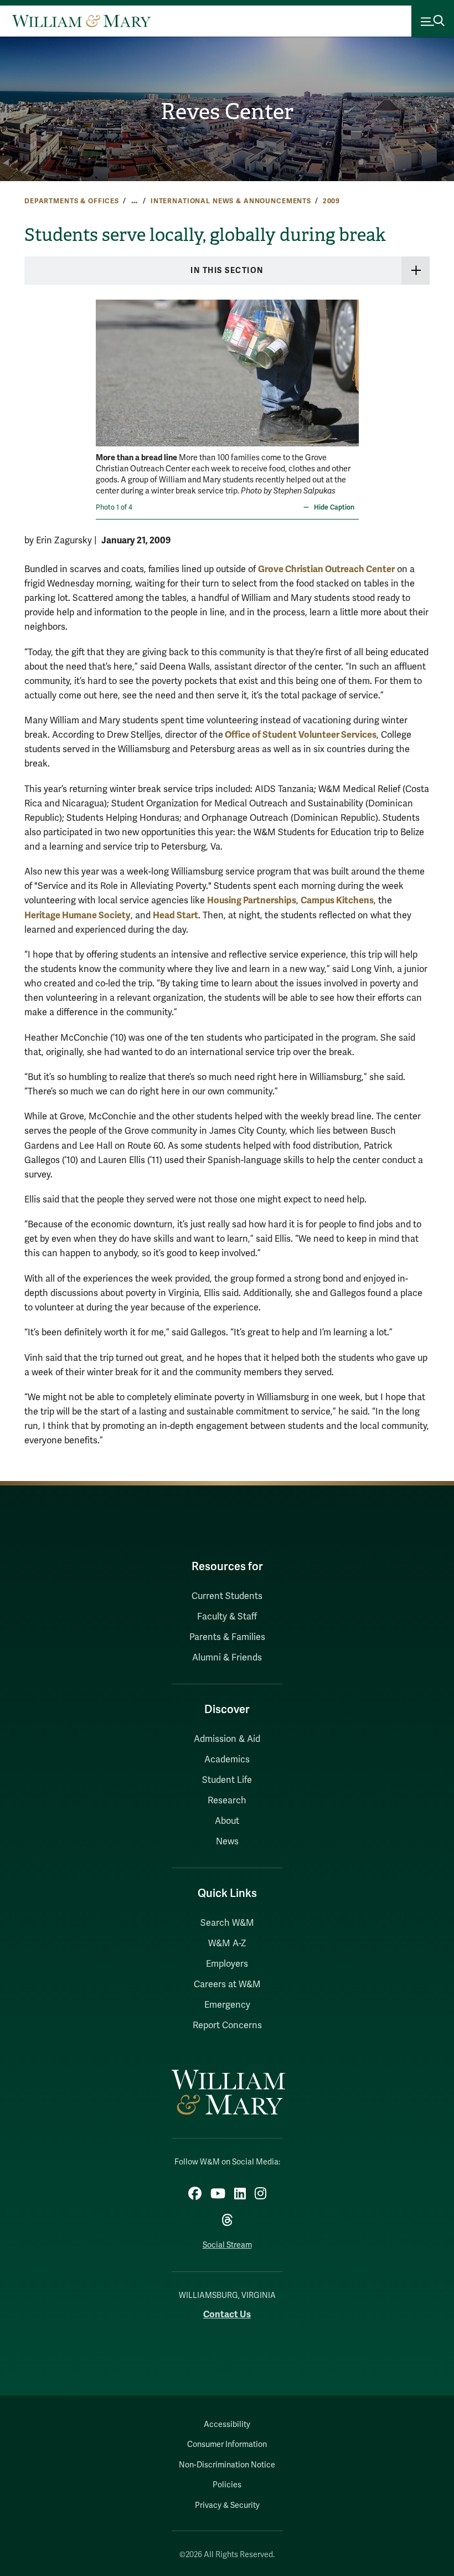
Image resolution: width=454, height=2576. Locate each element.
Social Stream (227, 2245)
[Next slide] (349, 366)
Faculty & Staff (227, 1617)
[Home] (81, 21)
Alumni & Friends (227, 1658)
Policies (227, 2485)
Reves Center (227, 112)
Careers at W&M (227, 1984)
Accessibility (227, 2425)
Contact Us (227, 2314)
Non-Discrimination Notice (227, 2465)
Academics (227, 1760)
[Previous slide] (105, 366)
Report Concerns (227, 2025)
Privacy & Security (227, 2505)
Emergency (227, 2005)
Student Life (227, 1780)
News (227, 1842)
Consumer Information (227, 2444)
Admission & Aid (227, 1739)
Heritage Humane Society (78, 915)
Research (227, 1801)
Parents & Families (227, 1637)
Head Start (176, 915)
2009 (331, 201)
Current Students (227, 1596)
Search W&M (227, 1923)
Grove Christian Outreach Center (326, 569)
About (227, 1821)
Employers (227, 1964)
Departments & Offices (72, 201)
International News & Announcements (231, 201)
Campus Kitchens (337, 900)
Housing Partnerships (252, 900)
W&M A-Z (227, 1943)
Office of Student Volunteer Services (300, 735)
